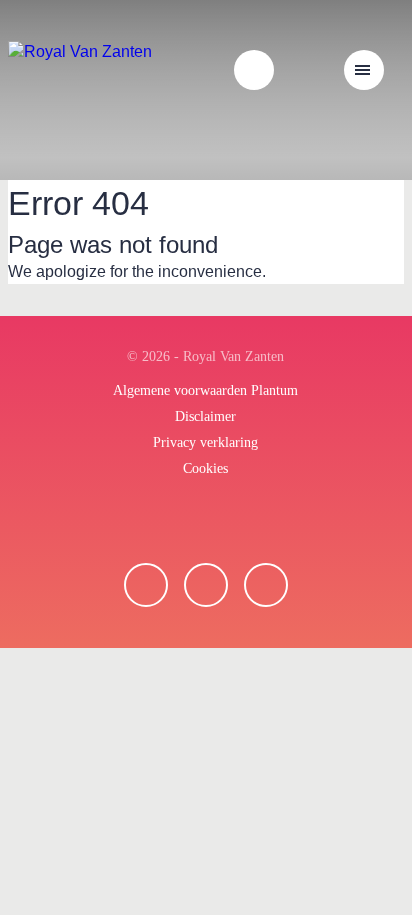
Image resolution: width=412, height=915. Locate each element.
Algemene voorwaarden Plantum (205, 390)
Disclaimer (205, 416)
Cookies (205, 468)
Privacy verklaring (205, 442)
